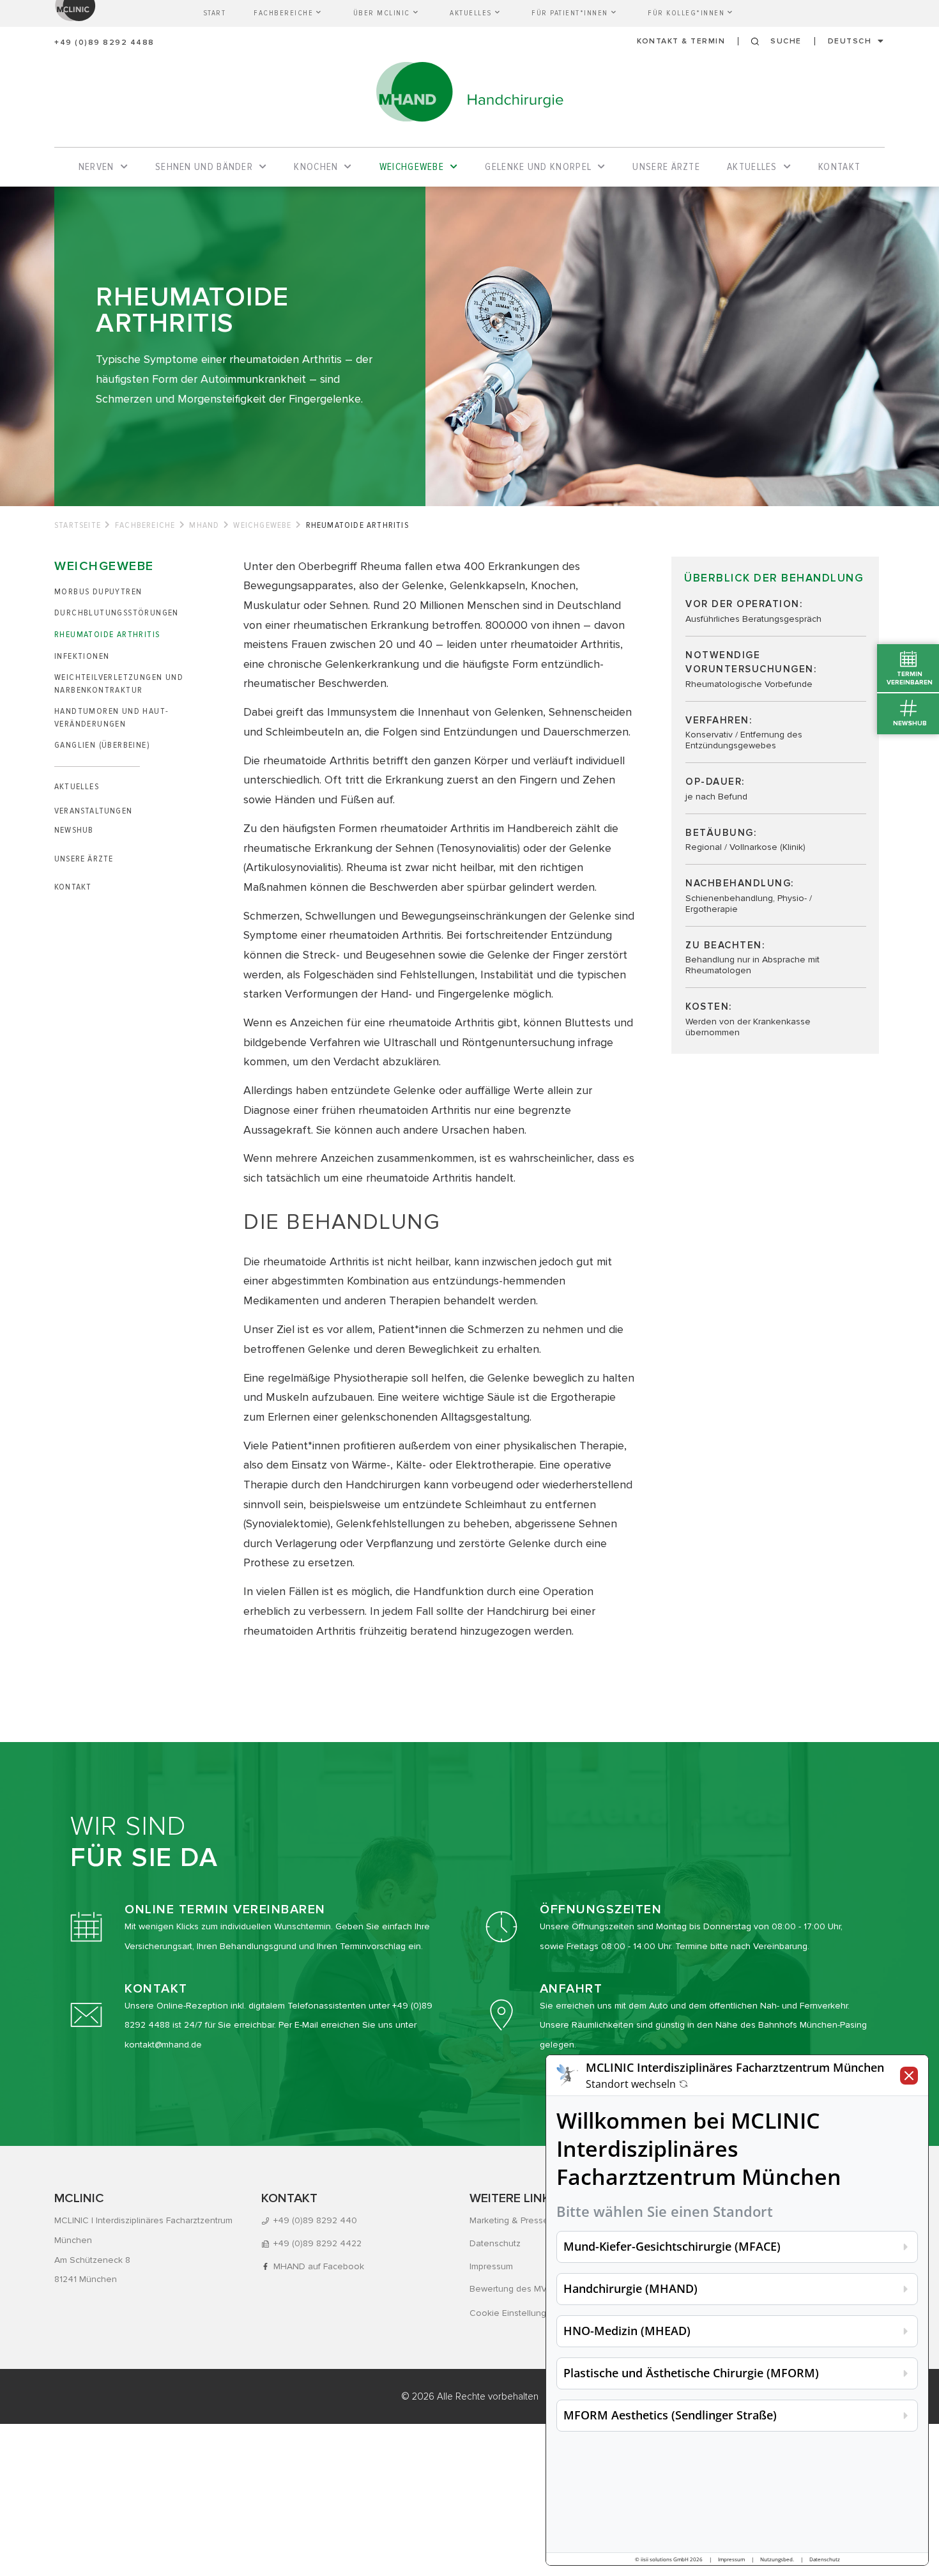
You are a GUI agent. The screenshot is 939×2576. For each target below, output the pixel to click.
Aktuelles (77, 786)
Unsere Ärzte (84, 859)
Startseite (78, 525)
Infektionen (82, 656)
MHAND (204, 525)
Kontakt (73, 887)
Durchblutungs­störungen (117, 613)
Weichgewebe (262, 525)
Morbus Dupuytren (98, 591)
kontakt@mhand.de (163, 2045)
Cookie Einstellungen (513, 2313)
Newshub (74, 830)
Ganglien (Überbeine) (102, 745)
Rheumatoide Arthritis (107, 634)
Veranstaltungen (93, 811)
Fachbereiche (145, 525)
